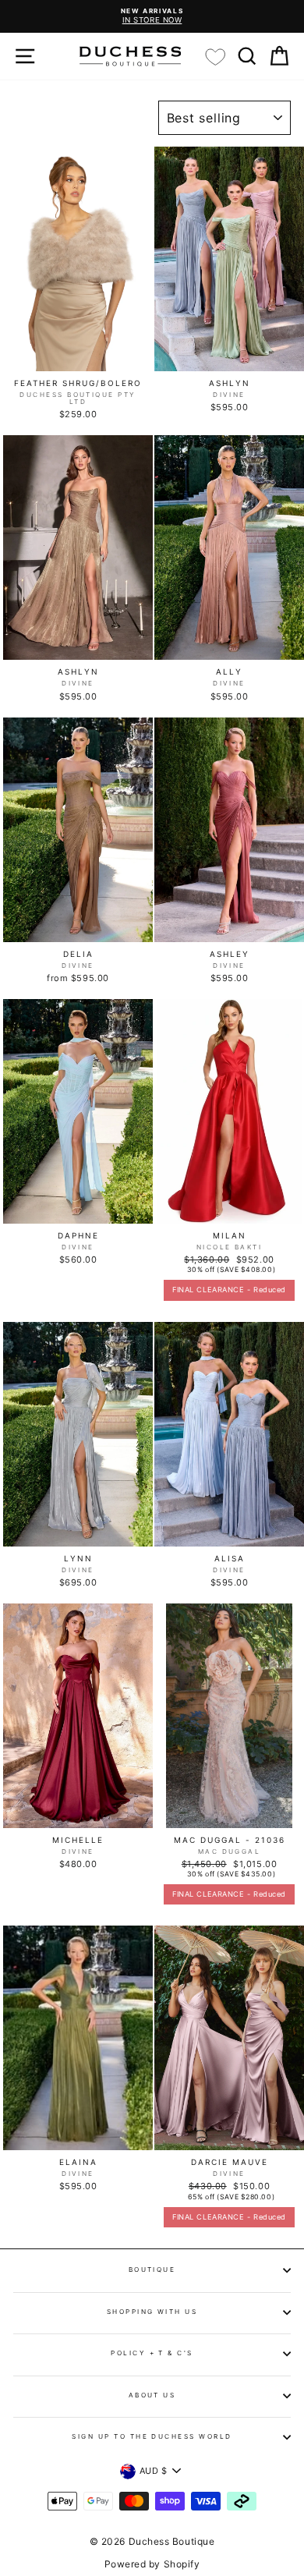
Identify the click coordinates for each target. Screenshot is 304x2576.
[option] (152, 16)
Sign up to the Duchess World (152, 2436)
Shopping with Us (152, 2312)
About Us (152, 2395)
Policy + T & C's (152, 2353)
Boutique (152, 2270)
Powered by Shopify (152, 2564)
